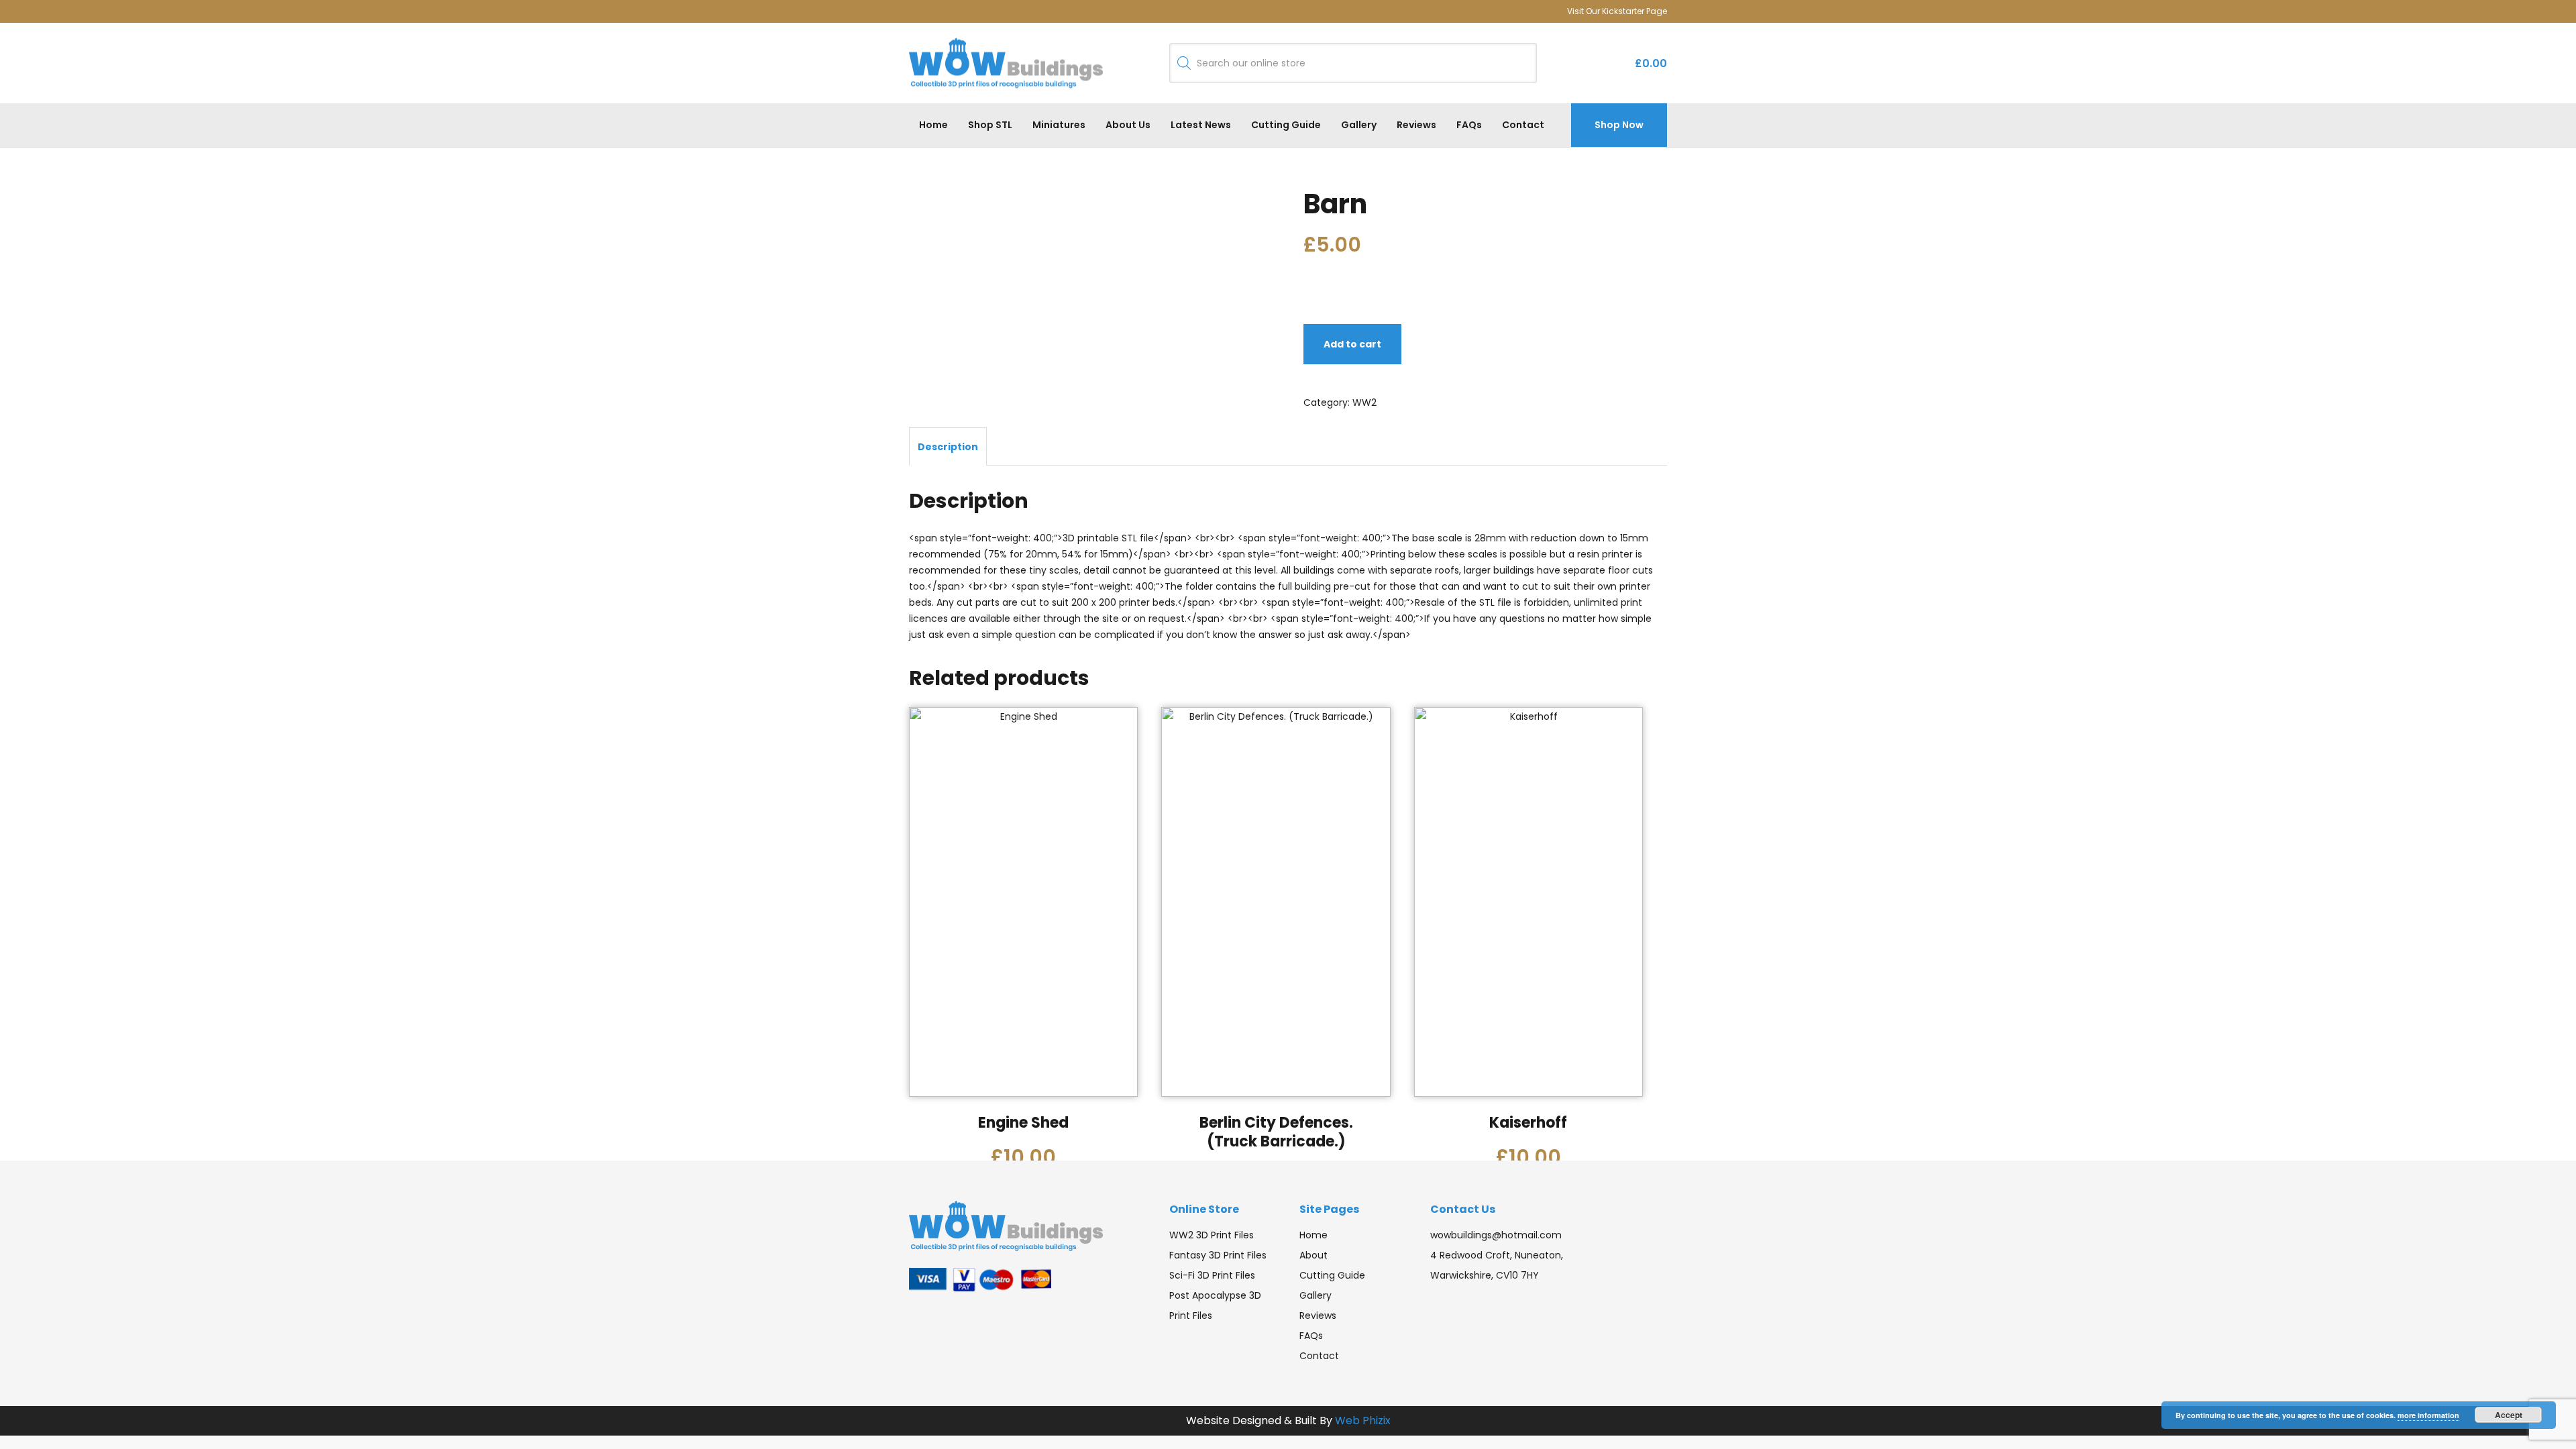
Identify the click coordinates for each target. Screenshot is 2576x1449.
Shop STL (990, 125)
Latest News (1201, 125)
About (1313, 1255)
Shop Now (1619, 125)
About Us (1128, 125)
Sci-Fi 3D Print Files (1212, 1275)
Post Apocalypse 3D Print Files (1215, 1305)
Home (933, 125)
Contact (1523, 125)
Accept (2509, 1415)
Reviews (1416, 125)
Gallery (1359, 125)
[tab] (948, 446)
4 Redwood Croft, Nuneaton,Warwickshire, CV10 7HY (1497, 1265)
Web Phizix (1363, 1420)
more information (2428, 1415)
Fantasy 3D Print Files (1218, 1255)
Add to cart (1352, 344)
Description (948, 447)
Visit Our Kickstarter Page (1617, 11)
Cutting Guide (1286, 125)
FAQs (1469, 125)
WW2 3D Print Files (1212, 1235)
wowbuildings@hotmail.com (1496, 1235)
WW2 (1364, 402)
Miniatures (1059, 125)
